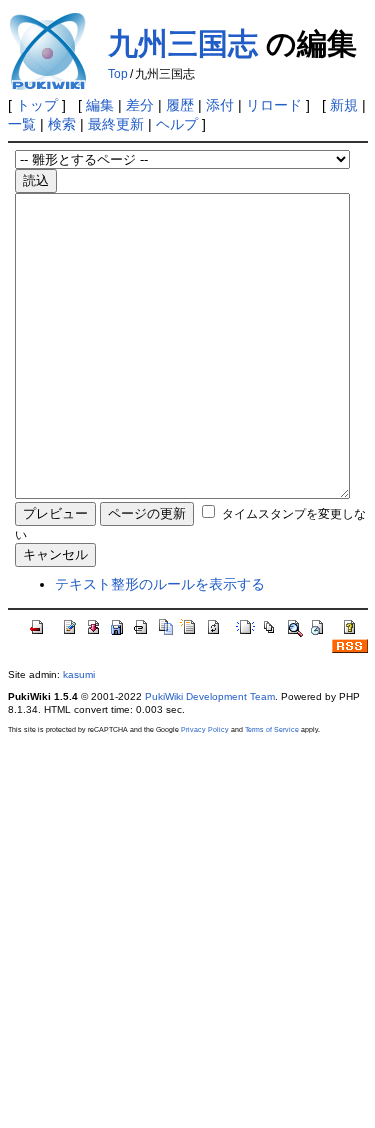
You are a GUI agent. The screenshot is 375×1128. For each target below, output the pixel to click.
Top (118, 74)
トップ (37, 105)
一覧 (22, 124)
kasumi (79, 674)
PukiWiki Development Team (210, 696)
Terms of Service (272, 729)
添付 (220, 105)
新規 (344, 105)
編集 (100, 105)
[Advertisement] (187, 930)
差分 (140, 105)
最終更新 (116, 124)
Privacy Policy (205, 729)
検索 (62, 124)
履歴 (180, 105)
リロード (274, 105)
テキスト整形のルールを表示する (160, 584)
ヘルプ (177, 124)
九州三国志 (183, 43)
